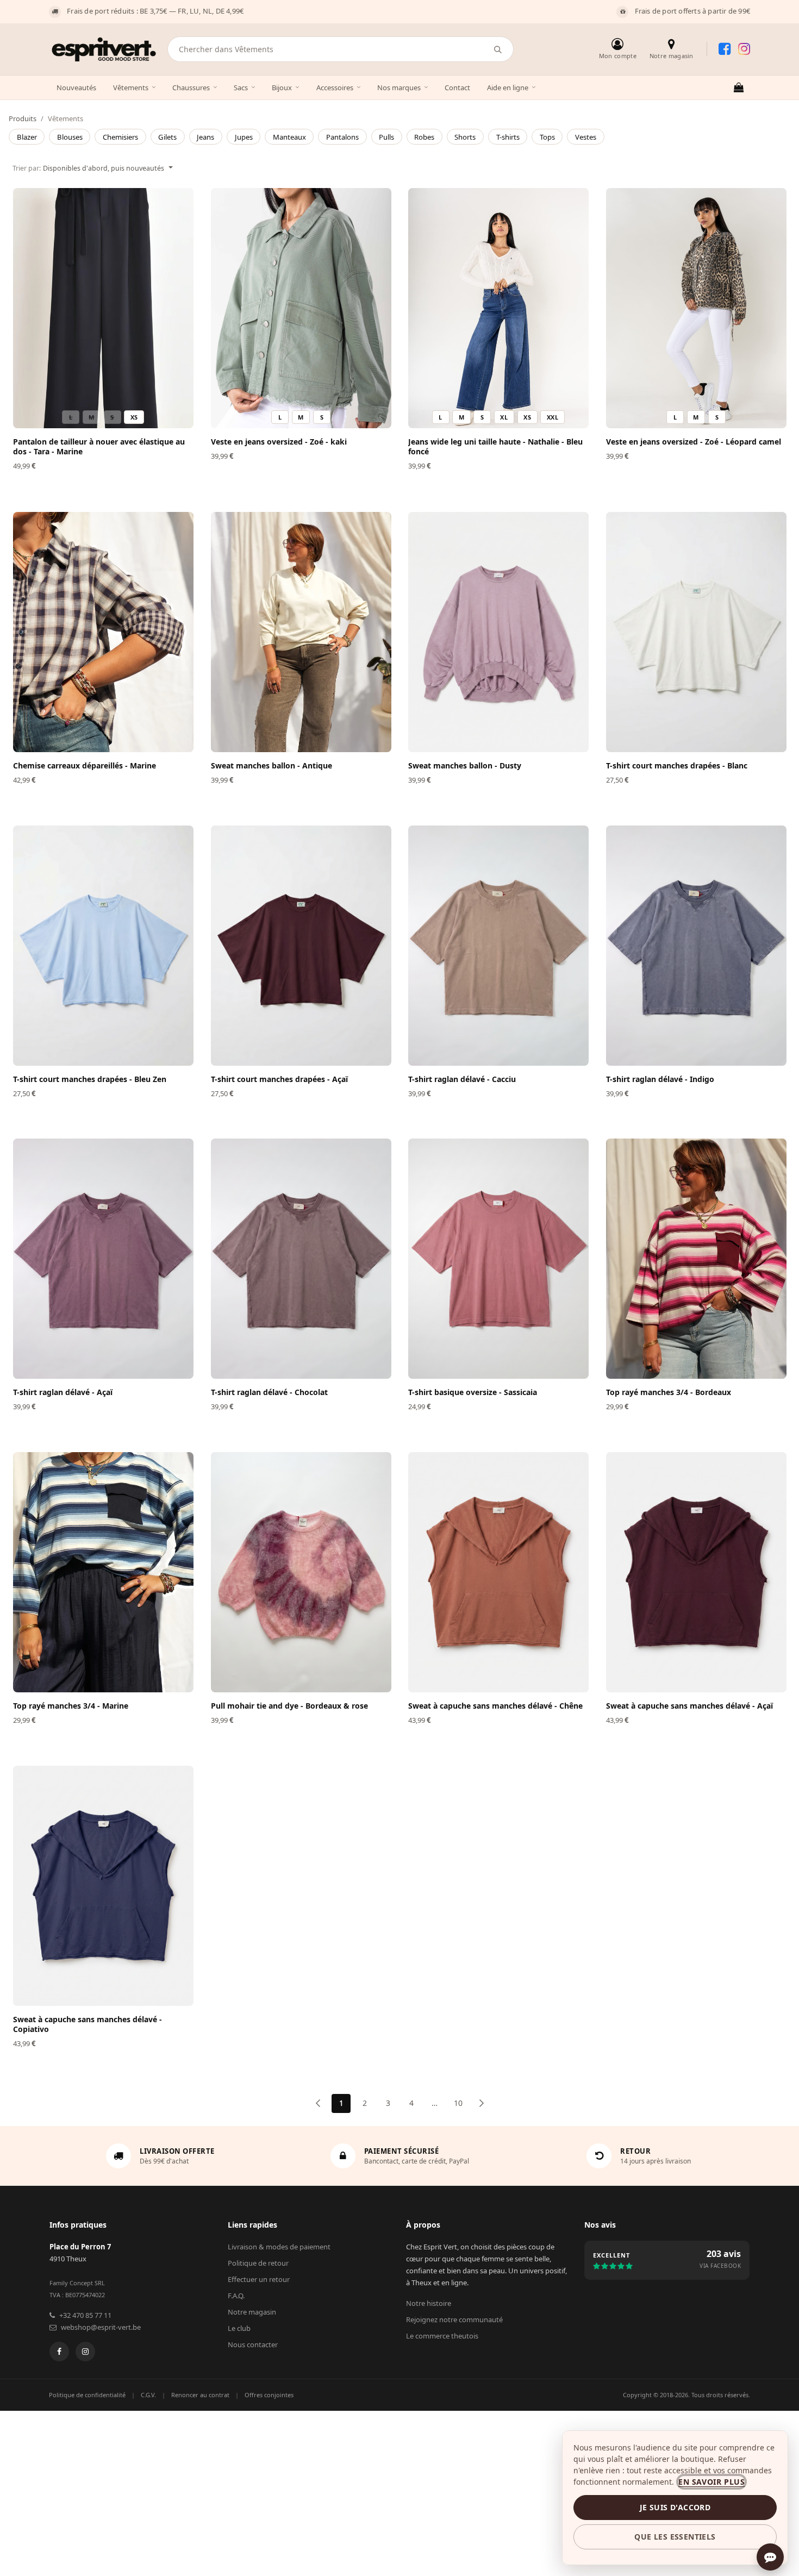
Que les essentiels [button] (675, 2537)
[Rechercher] (498, 49)
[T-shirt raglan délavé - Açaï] (103, 1259)
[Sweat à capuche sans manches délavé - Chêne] (498, 1572)
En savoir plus (711, 2482)
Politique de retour (258, 2263)
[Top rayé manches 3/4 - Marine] (103, 1572)
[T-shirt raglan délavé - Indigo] (696, 946)
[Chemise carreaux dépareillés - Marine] (103, 632)
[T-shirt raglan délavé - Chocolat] (301, 1259)
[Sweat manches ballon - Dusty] (498, 632)
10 (458, 2103)
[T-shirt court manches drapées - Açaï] (301, 946)
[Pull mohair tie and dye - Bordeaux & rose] (301, 1572)
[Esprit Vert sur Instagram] (744, 49)
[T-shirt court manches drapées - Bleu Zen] (103, 946)
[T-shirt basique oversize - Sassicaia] (498, 1259)
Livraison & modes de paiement (279, 2247)
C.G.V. (148, 2395)
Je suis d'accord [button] (675, 2507)
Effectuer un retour (259, 2279)
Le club (239, 2328)
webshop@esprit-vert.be (101, 2327)
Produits (23, 118)
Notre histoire (429, 2303)
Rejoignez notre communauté (454, 2319)
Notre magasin (252, 2312)
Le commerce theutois (442, 2336)
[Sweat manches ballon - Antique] (301, 632)
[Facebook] (59, 2352)
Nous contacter (253, 2344)
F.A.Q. (236, 2296)
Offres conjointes (269, 2395)
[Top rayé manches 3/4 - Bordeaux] (696, 1259)
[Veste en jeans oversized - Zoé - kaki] (301, 308)
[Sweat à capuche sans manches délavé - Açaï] (696, 1572)
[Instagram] (85, 2352)
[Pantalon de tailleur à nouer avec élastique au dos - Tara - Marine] (103, 308)
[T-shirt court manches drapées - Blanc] (696, 632)
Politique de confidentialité (87, 2395)
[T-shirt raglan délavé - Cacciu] (498, 946)
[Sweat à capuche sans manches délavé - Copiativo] (103, 1886)
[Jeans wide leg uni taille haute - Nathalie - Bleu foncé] (498, 308)
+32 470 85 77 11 (85, 2315)
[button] (93, 167)
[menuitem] (27, 137)
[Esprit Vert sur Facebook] (725, 49)
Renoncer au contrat (200, 2395)
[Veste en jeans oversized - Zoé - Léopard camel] (696, 308)
